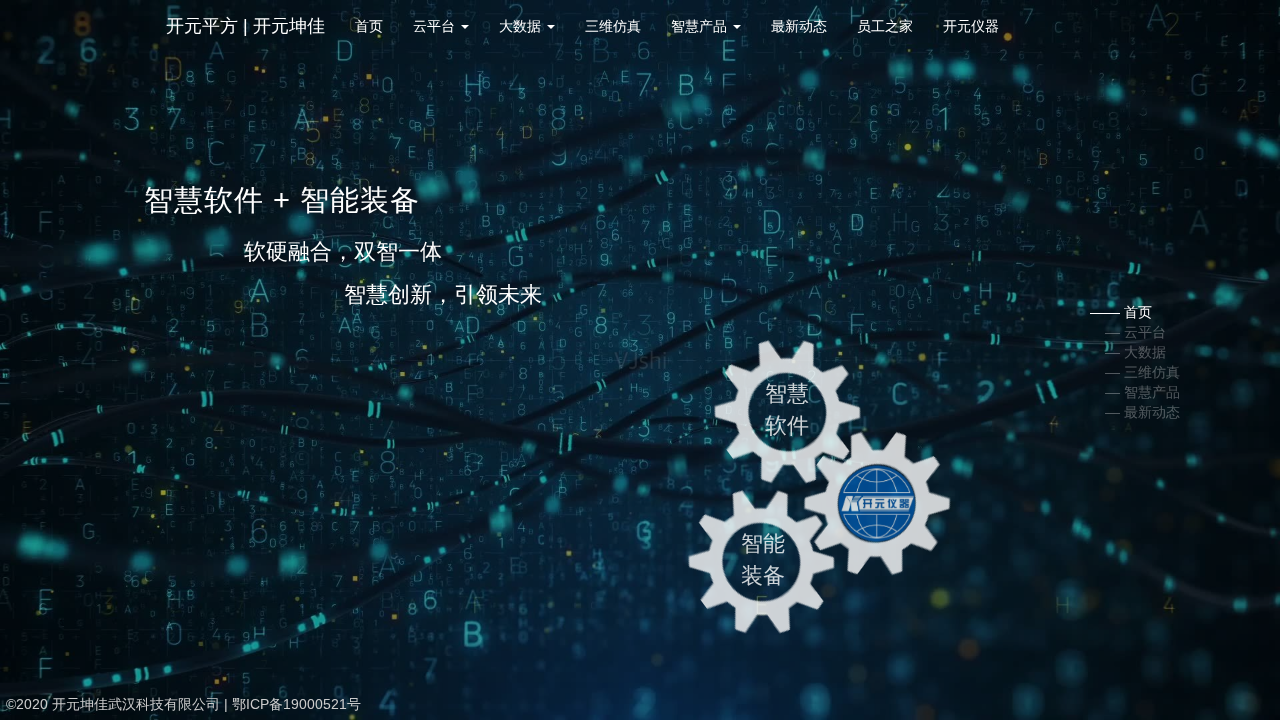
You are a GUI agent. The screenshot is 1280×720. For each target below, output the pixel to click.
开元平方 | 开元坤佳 (245, 26)
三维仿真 (613, 26)
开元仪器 (971, 26)
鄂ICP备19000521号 (296, 704)
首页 (369, 26)
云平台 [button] (436, 26)
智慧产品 (701, 26)
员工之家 (885, 26)
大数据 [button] (522, 26)
